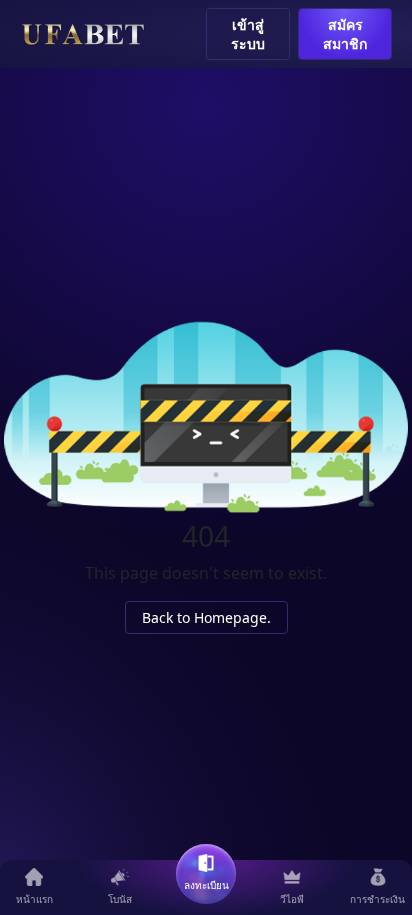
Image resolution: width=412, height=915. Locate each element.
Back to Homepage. (206, 617)
